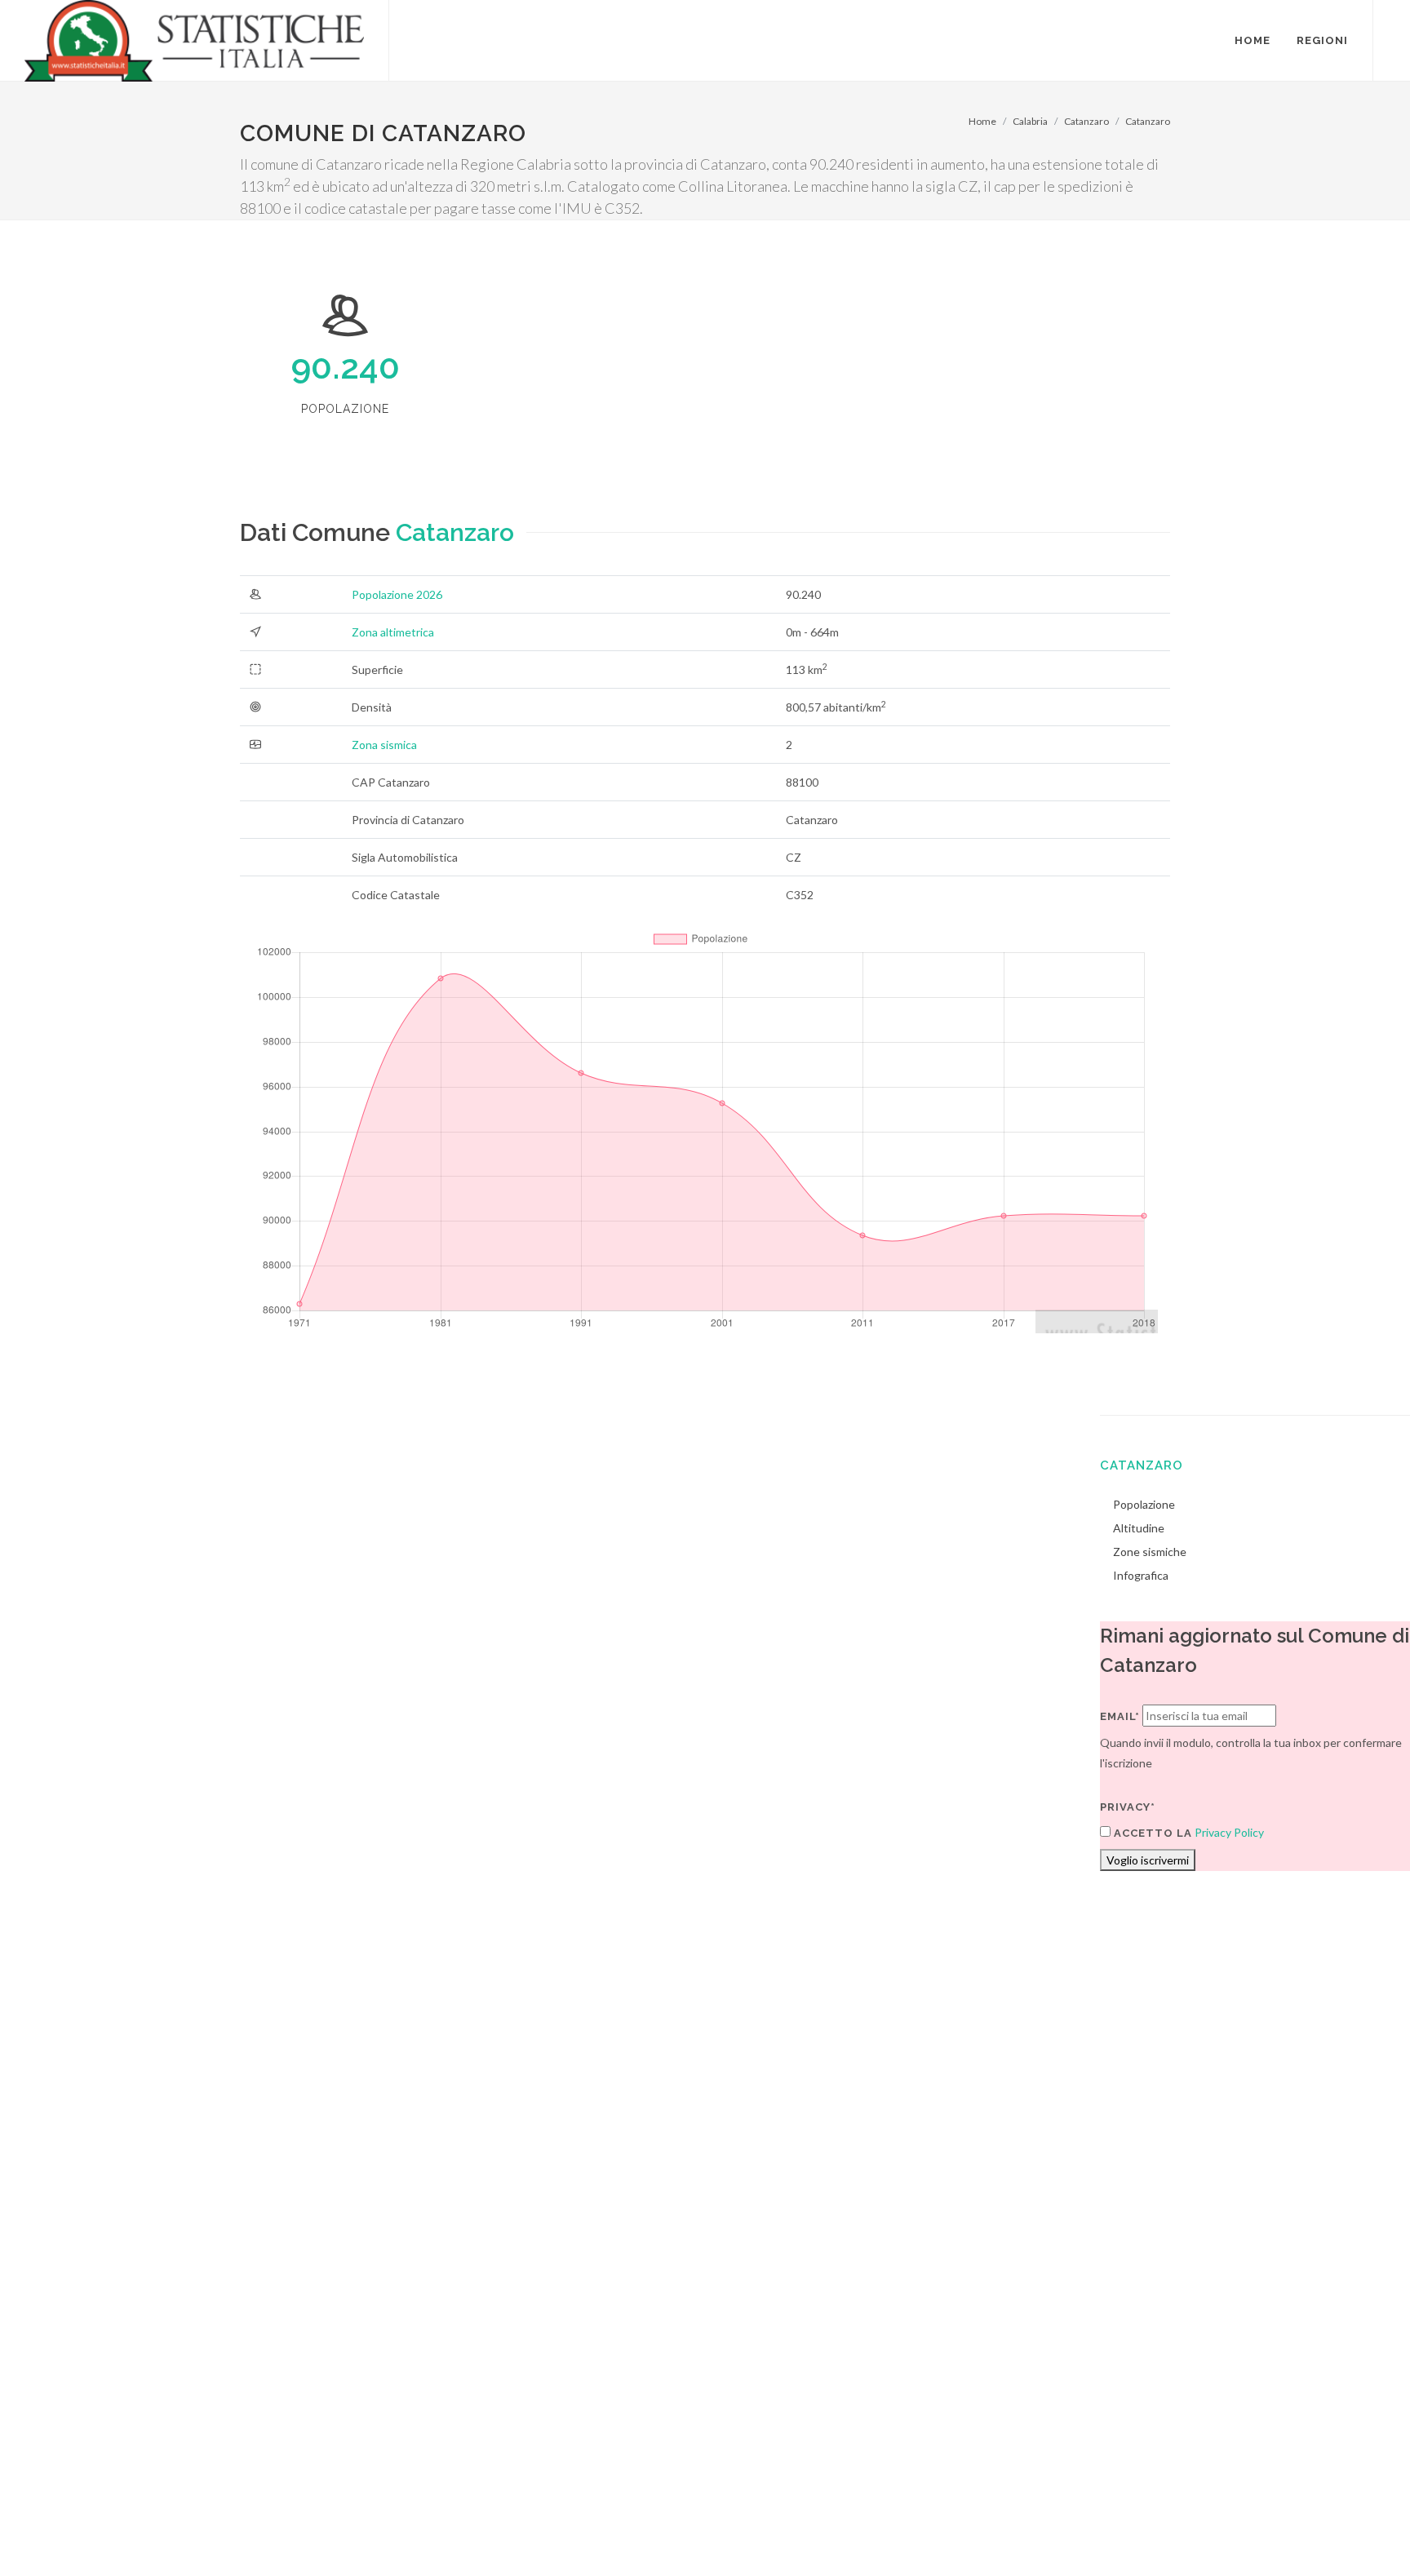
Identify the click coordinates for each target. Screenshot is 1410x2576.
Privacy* (1128, 1807)
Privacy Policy (1229, 1832)
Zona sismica (384, 745)
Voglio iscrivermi (1148, 1860)
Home (982, 121)
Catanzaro (1086, 121)
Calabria (1030, 121)
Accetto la (1151, 1833)
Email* (1120, 1716)
